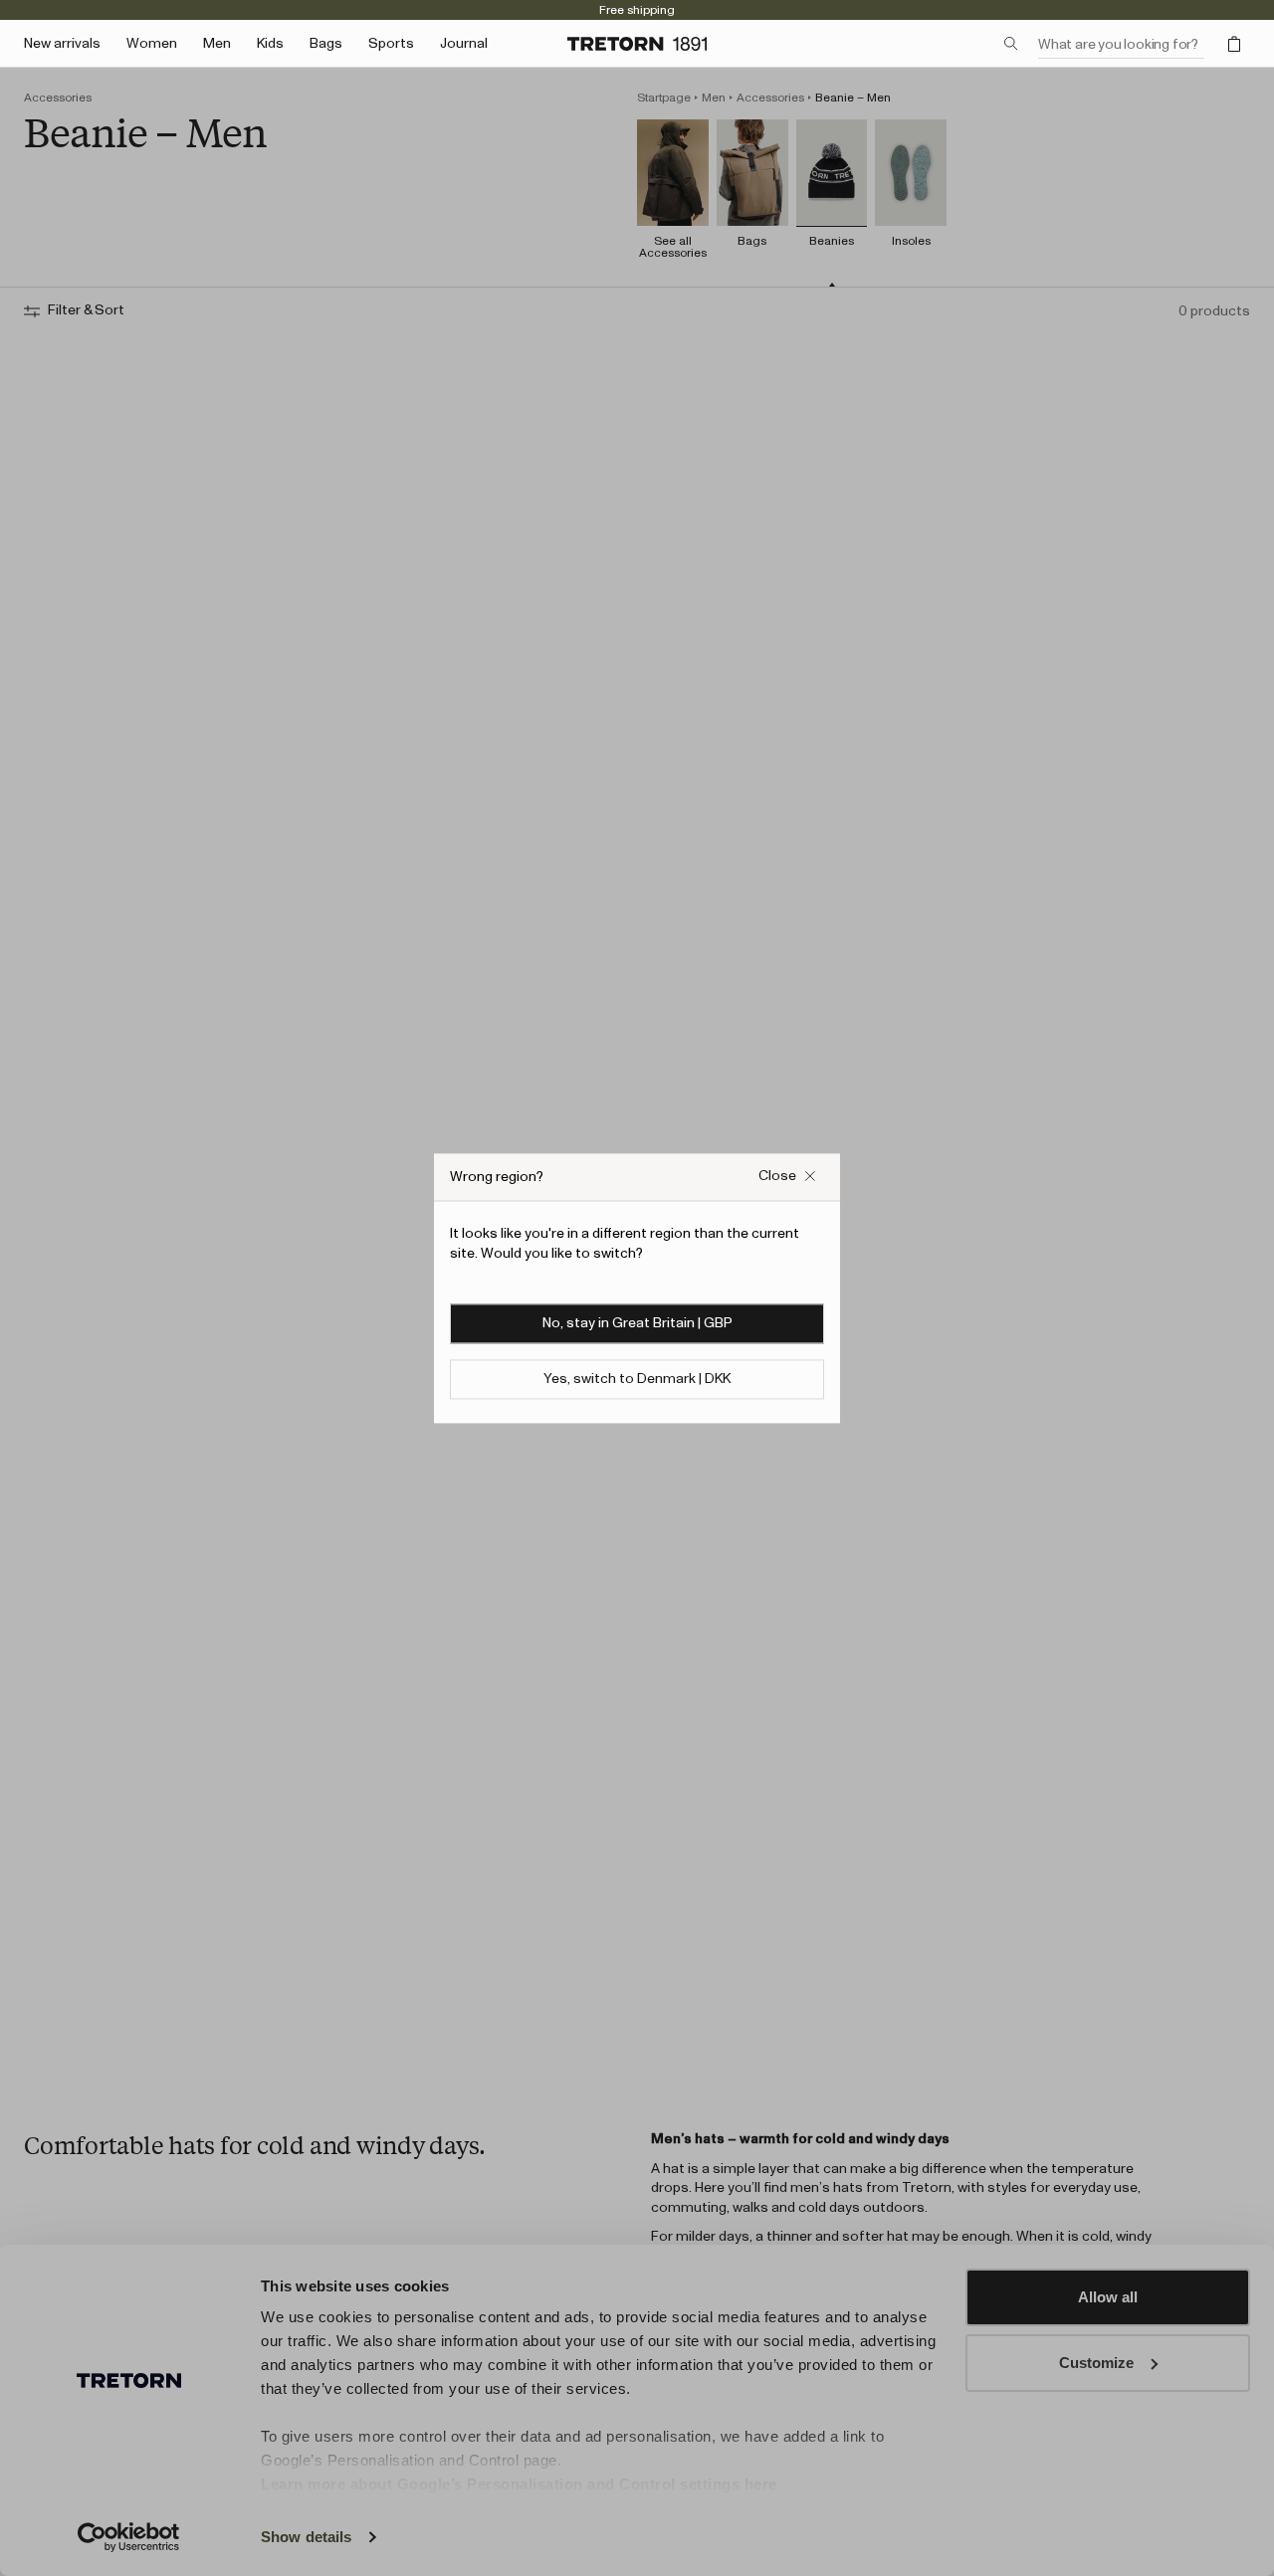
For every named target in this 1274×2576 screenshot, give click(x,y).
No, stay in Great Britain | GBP (637, 1323)
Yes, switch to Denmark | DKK (637, 1379)
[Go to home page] (637, 44)
